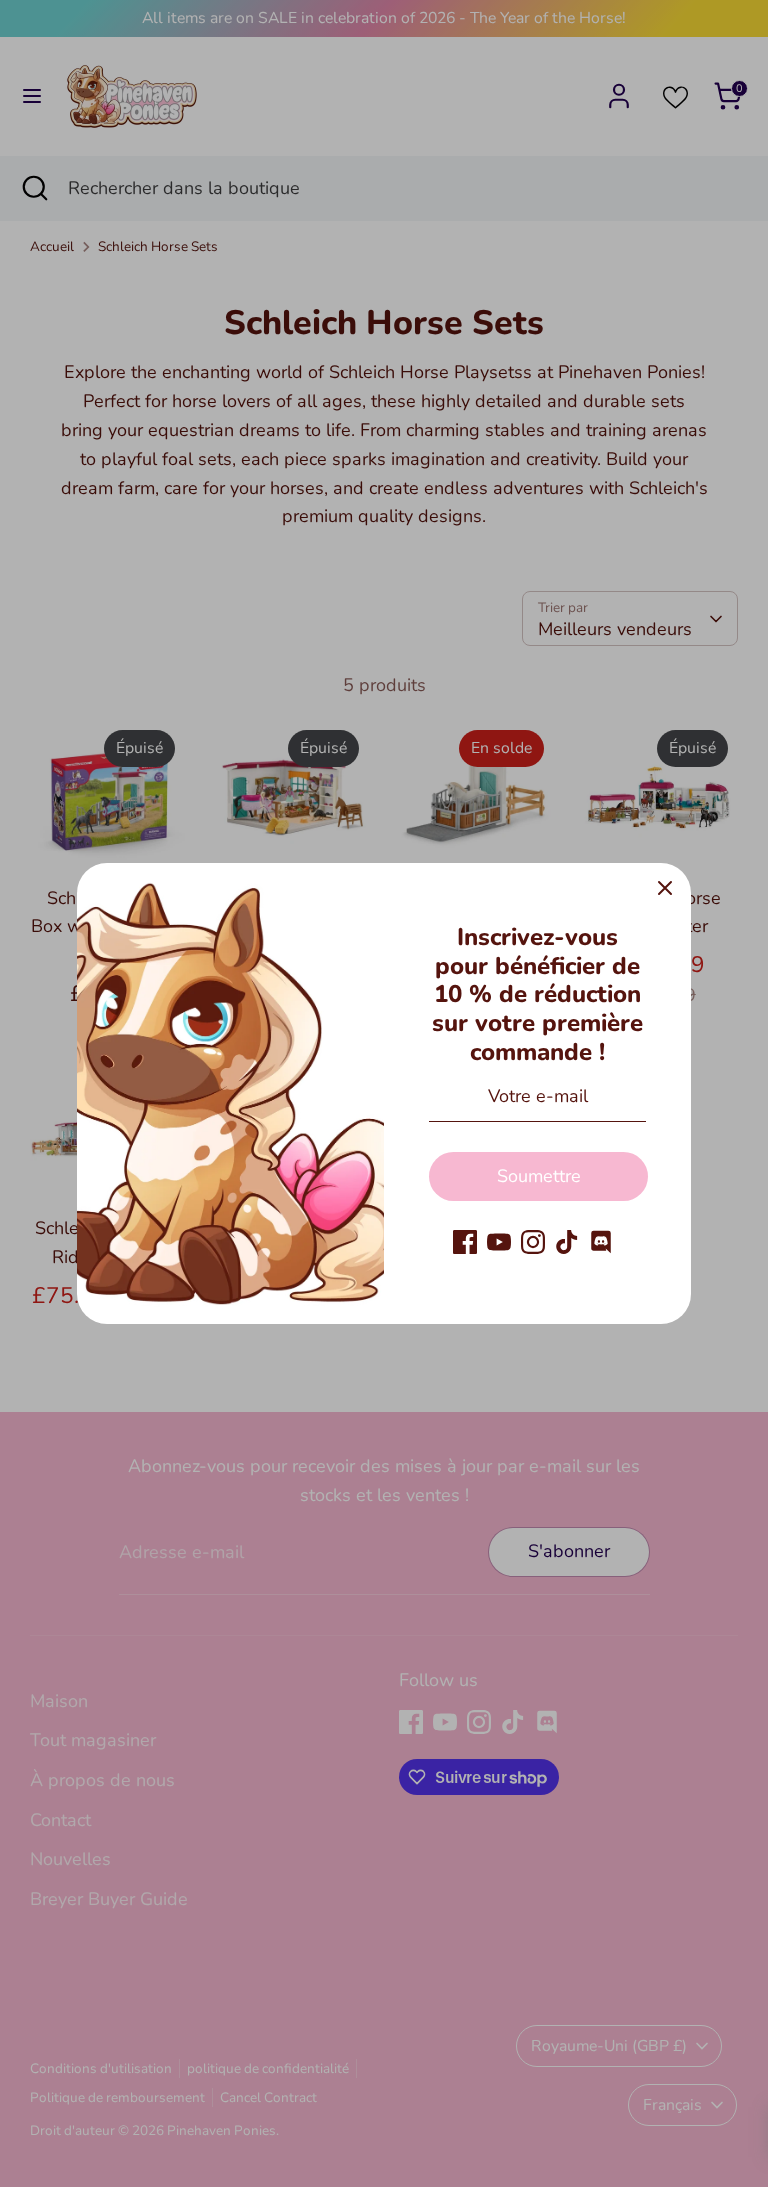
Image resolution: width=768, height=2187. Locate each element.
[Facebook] (465, 1242)
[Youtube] (499, 1242)
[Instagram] (533, 1242)
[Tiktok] (567, 1242)
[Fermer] (665, 889)
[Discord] (601, 1242)
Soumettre (539, 1176)
